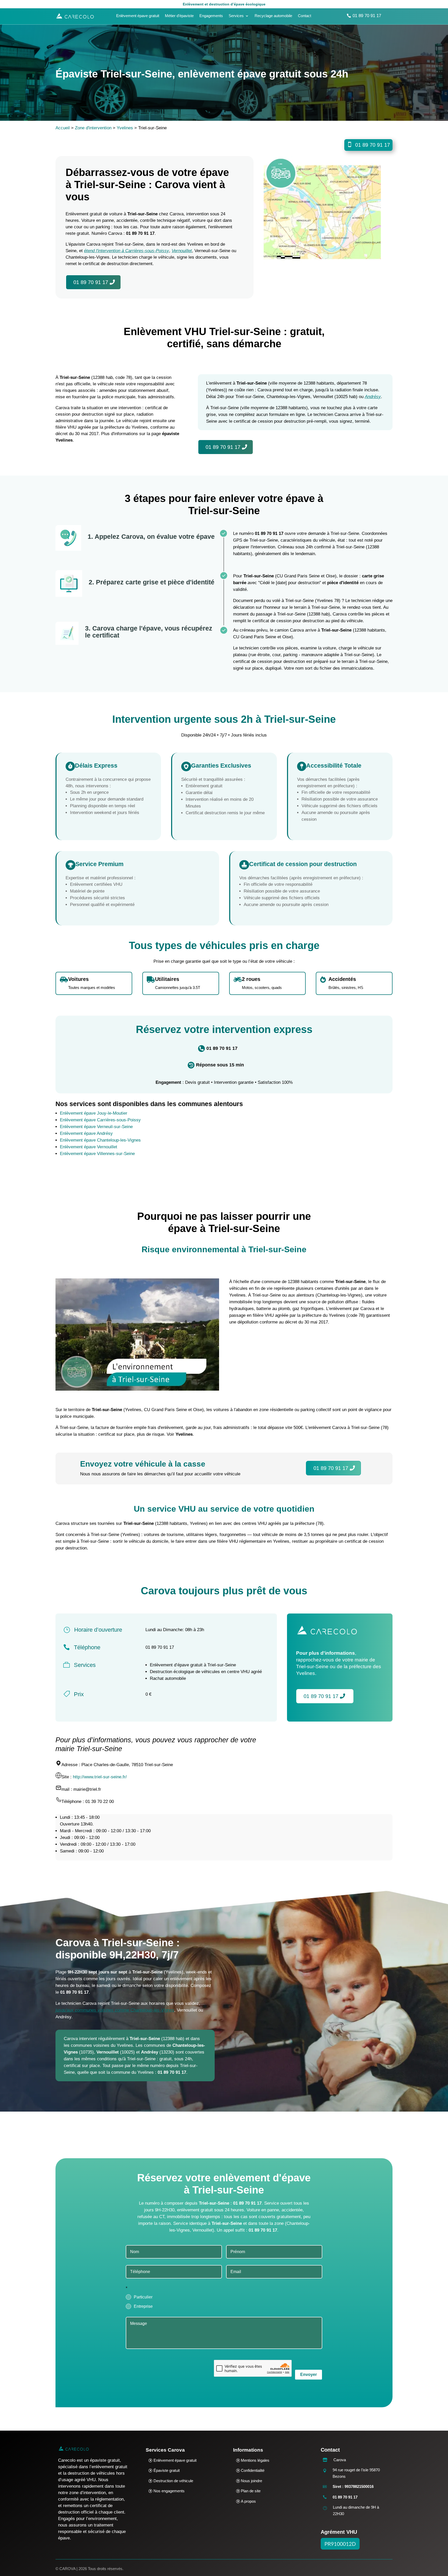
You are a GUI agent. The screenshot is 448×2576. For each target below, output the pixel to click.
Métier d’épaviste (179, 16)
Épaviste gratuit (167, 2470)
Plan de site (251, 2491)
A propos (248, 2501)
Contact (304, 16)
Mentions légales (255, 2460)
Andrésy (373, 397)
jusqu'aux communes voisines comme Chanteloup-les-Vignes (115, 2010)
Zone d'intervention (93, 128)
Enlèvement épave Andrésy (86, 1133)
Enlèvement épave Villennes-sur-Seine (97, 1154)
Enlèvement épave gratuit (138, 16)
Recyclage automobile (273, 16)
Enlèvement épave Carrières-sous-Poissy (100, 1120)
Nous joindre (251, 2481)
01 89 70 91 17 (367, 16)
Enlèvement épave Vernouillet (89, 1147)
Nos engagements (169, 2491)
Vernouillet (182, 251)
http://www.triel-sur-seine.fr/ (100, 1777)
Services (236, 16)
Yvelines (125, 128)
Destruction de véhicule (173, 2481)
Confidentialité (253, 2470)
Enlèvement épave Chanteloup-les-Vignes (100, 1140)
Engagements (211, 16)
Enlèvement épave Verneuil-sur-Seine (96, 1127)
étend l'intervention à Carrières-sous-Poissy (127, 251)
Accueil (63, 128)
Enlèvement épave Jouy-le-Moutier (94, 1113)
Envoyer (309, 2375)
